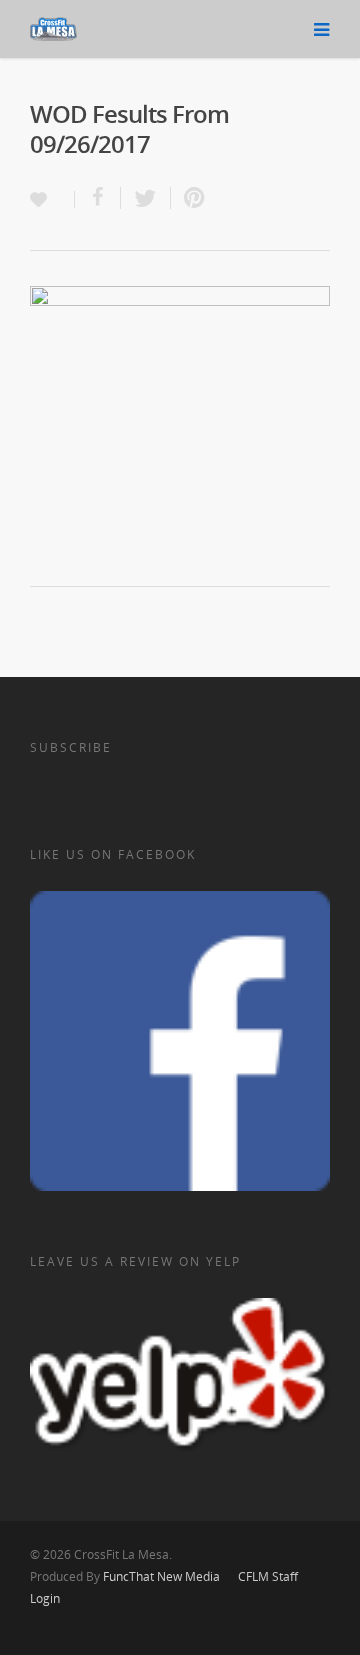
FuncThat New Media (161, 1576)
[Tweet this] (146, 198)
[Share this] (98, 198)
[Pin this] (190, 198)
